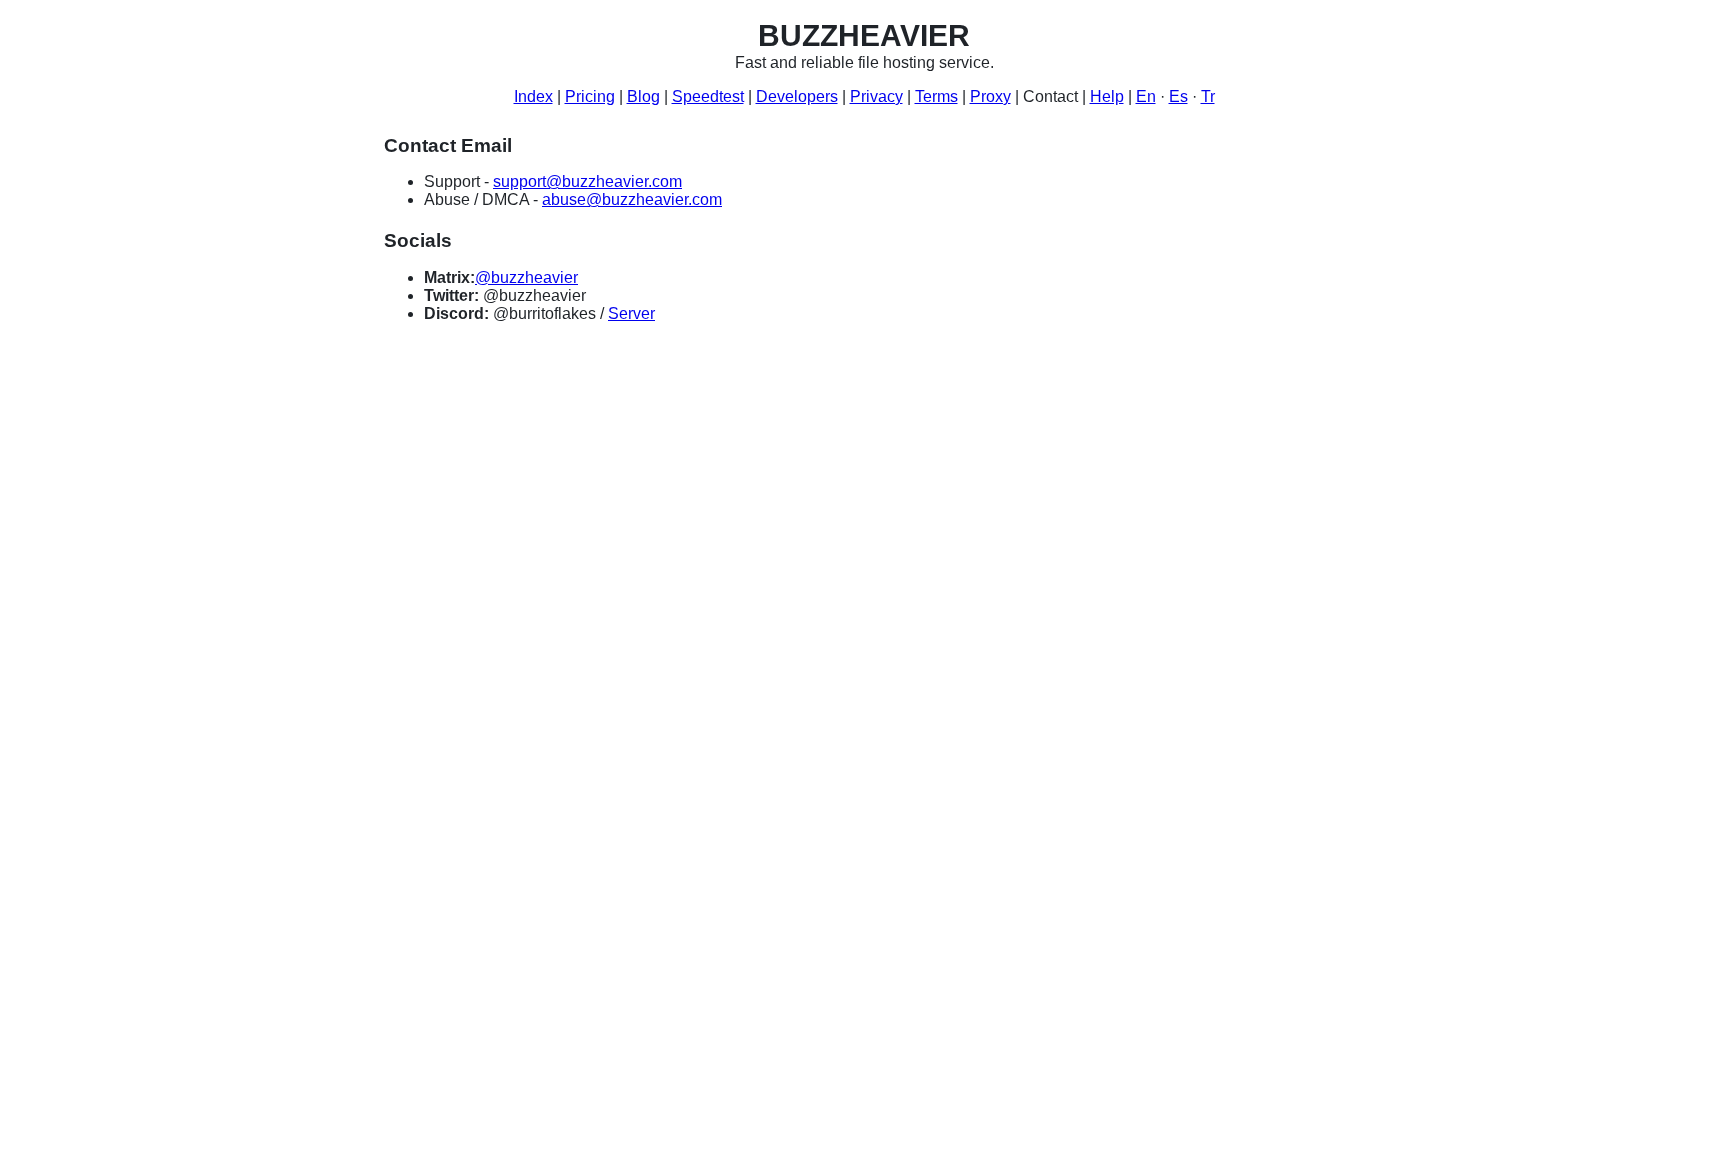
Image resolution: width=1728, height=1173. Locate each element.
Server (631, 313)
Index (533, 96)
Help (1107, 96)
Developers (797, 96)
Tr (1208, 96)
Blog (643, 96)
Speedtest (708, 96)
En (1146, 96)
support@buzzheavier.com (587, 181)
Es (1178, 96)
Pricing (590, 96)
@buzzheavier (526, 277)
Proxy (990, 96)
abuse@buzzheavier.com (632, 199)
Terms (936, 96)
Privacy (876, 96)
